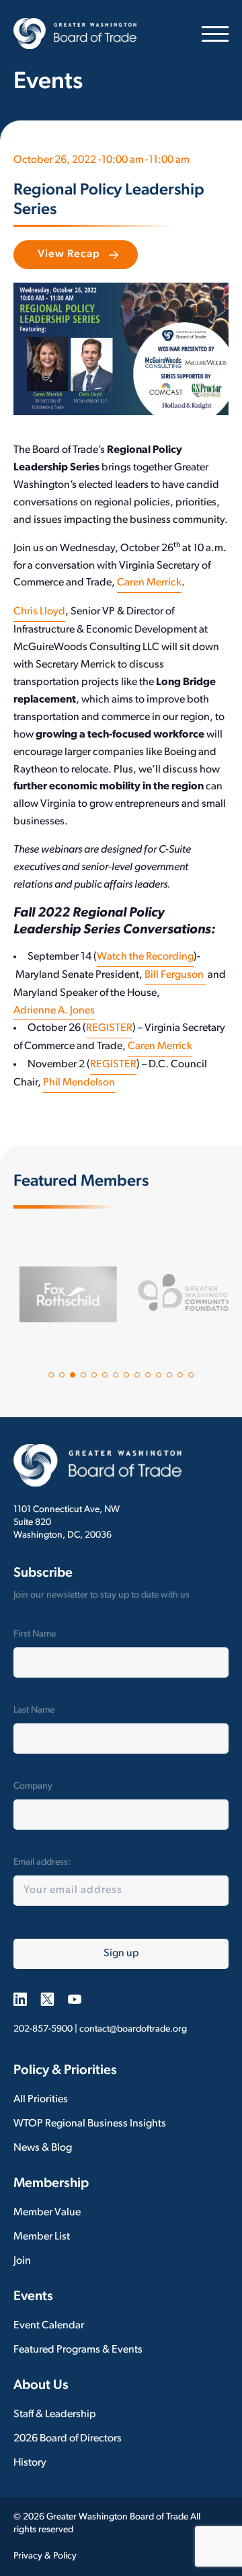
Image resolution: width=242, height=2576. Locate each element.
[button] (51, 1375)
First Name (35, 1634)
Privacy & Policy (45, 2556)
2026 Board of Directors (68, 2439)
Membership (51, 2184)
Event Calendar (49, 2326)
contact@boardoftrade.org (133, 2029)
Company (33, 1786)
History (30, 2463)
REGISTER (109, 1028)
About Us (41, 2386)
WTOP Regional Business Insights (90, 2124)
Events (33, 2297)
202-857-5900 (43, 2029)
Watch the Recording (145, 957)
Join (22, 2261)
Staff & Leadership (55, 2414)
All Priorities (41, 2100)
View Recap (69, 254)
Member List (42, 2237)
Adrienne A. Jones (54, 1011)
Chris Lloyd (39, 612)
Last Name (34, 1710)
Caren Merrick (149, 583)
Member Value (47, 2213)
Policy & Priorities (65, 2071)
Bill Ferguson (175, 975)
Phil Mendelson (79, 1083)
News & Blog (43, 2148)
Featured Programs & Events (78, 2350)
